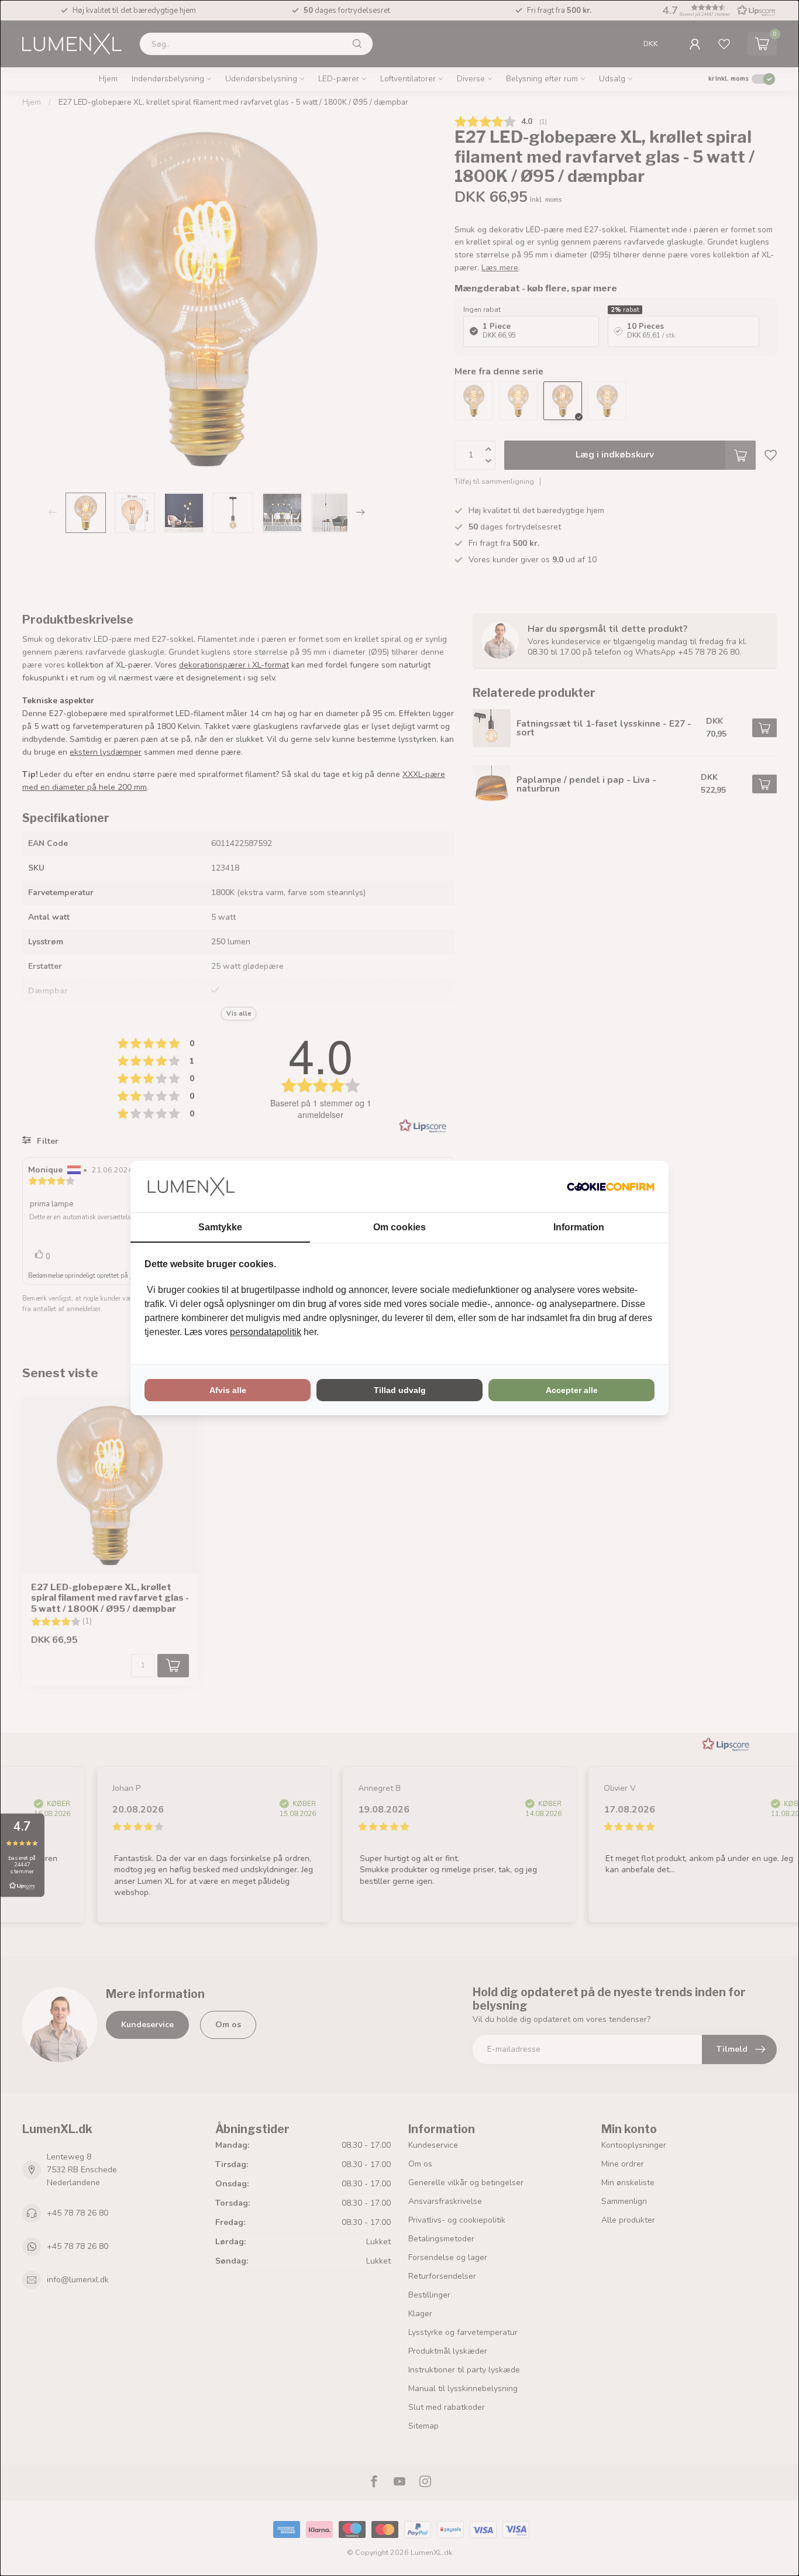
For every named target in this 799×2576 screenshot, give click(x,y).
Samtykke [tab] (220, 1227)
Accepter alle (572, 1390)
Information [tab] (579, 1227)
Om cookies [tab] (399, 1227)
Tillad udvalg (400, 1390)
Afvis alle (228, 1390)
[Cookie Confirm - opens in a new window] (611, 1186)
